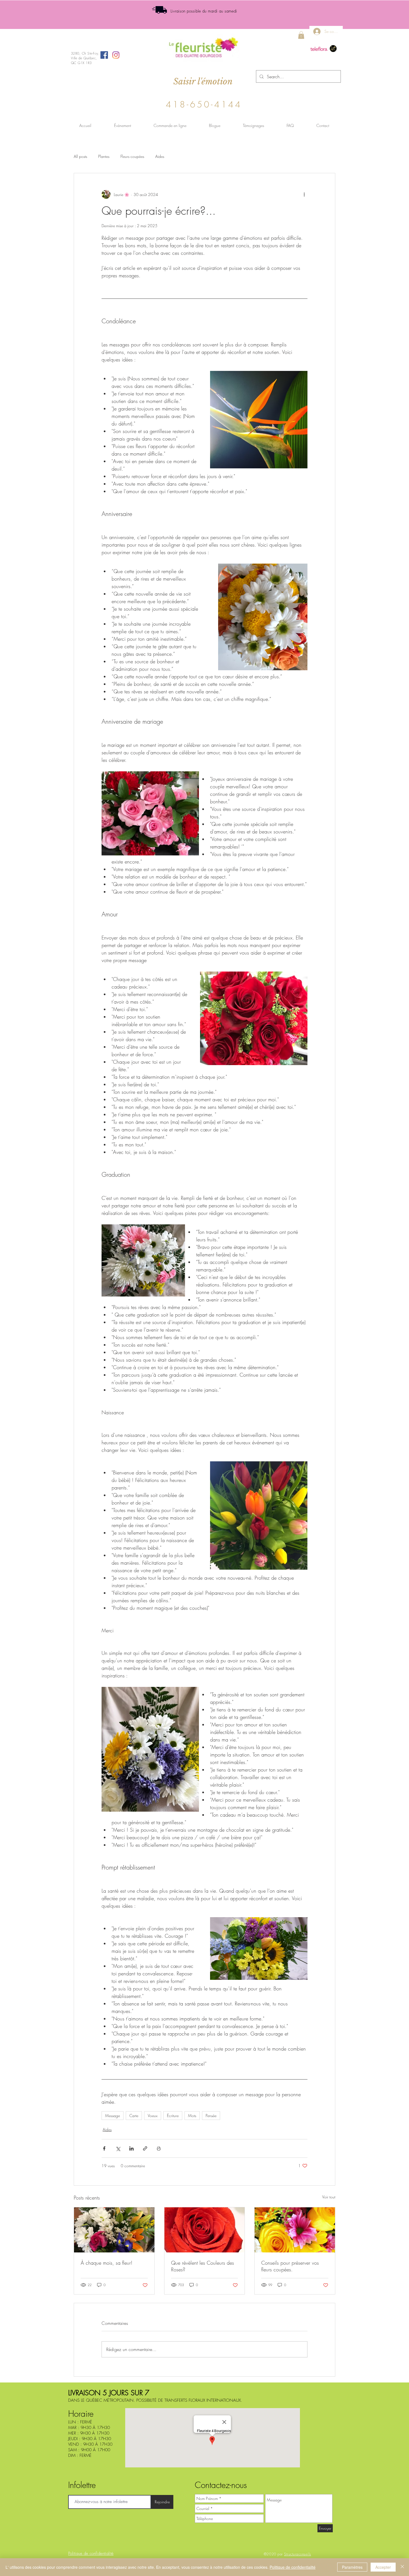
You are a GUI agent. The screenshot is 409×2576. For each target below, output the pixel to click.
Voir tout (329, 2197)
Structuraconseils (298, 2554)
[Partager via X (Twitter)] (118, 2148)
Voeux (153, 2116)
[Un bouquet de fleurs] (114, 2230)
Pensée (211, 2116)
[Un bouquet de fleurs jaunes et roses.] (295, 2230)
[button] (301, 35)
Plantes (104, 156)
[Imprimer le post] (159, 2148)
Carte (134, 2116)
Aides (160, 156)
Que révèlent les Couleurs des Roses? (203, 2266)
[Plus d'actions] (304, 194)
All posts (80, 156)
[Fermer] (402, 2567)
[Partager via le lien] (145, 2148)
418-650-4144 (204, 104)
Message (113, 2116)
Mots (192, 2116)
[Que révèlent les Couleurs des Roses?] (205, 2230)
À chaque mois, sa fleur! (107, 2263)
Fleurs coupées (132, 156)
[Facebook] (104, 55)
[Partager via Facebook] (104, 2148)
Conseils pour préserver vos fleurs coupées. (290, 2266)
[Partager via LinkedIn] (131, 2148)
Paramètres (352, 2567)
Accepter (383, 2567)
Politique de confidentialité (293, 2567)
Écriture (173, 2116)
